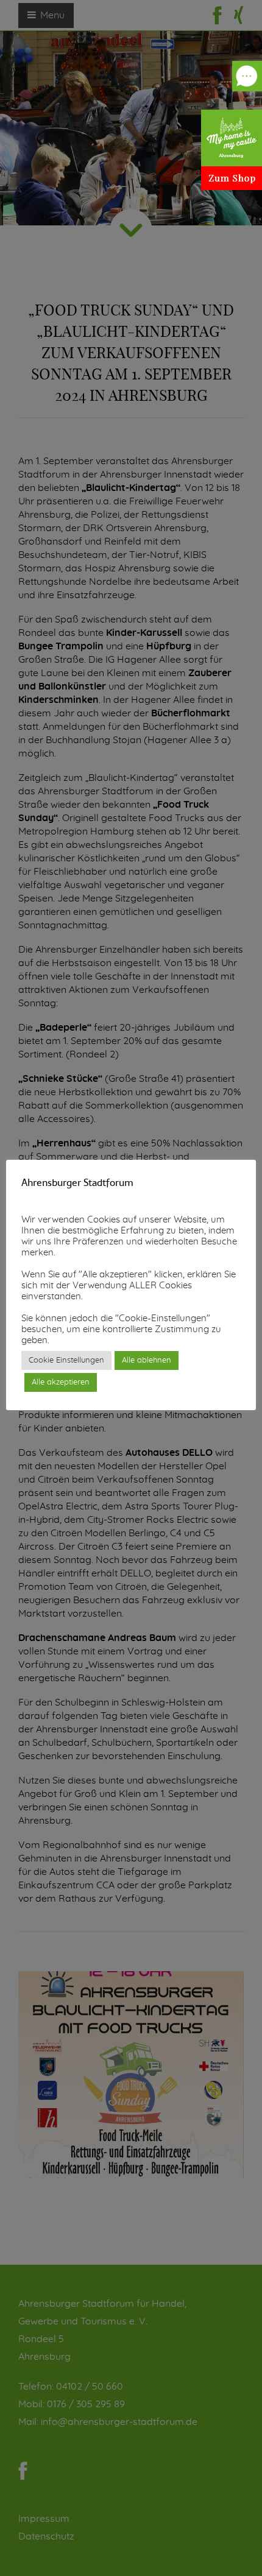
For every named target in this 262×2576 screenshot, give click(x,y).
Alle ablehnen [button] (147, 1360)
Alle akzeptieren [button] (61, 1382)
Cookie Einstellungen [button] (66, 1360)
